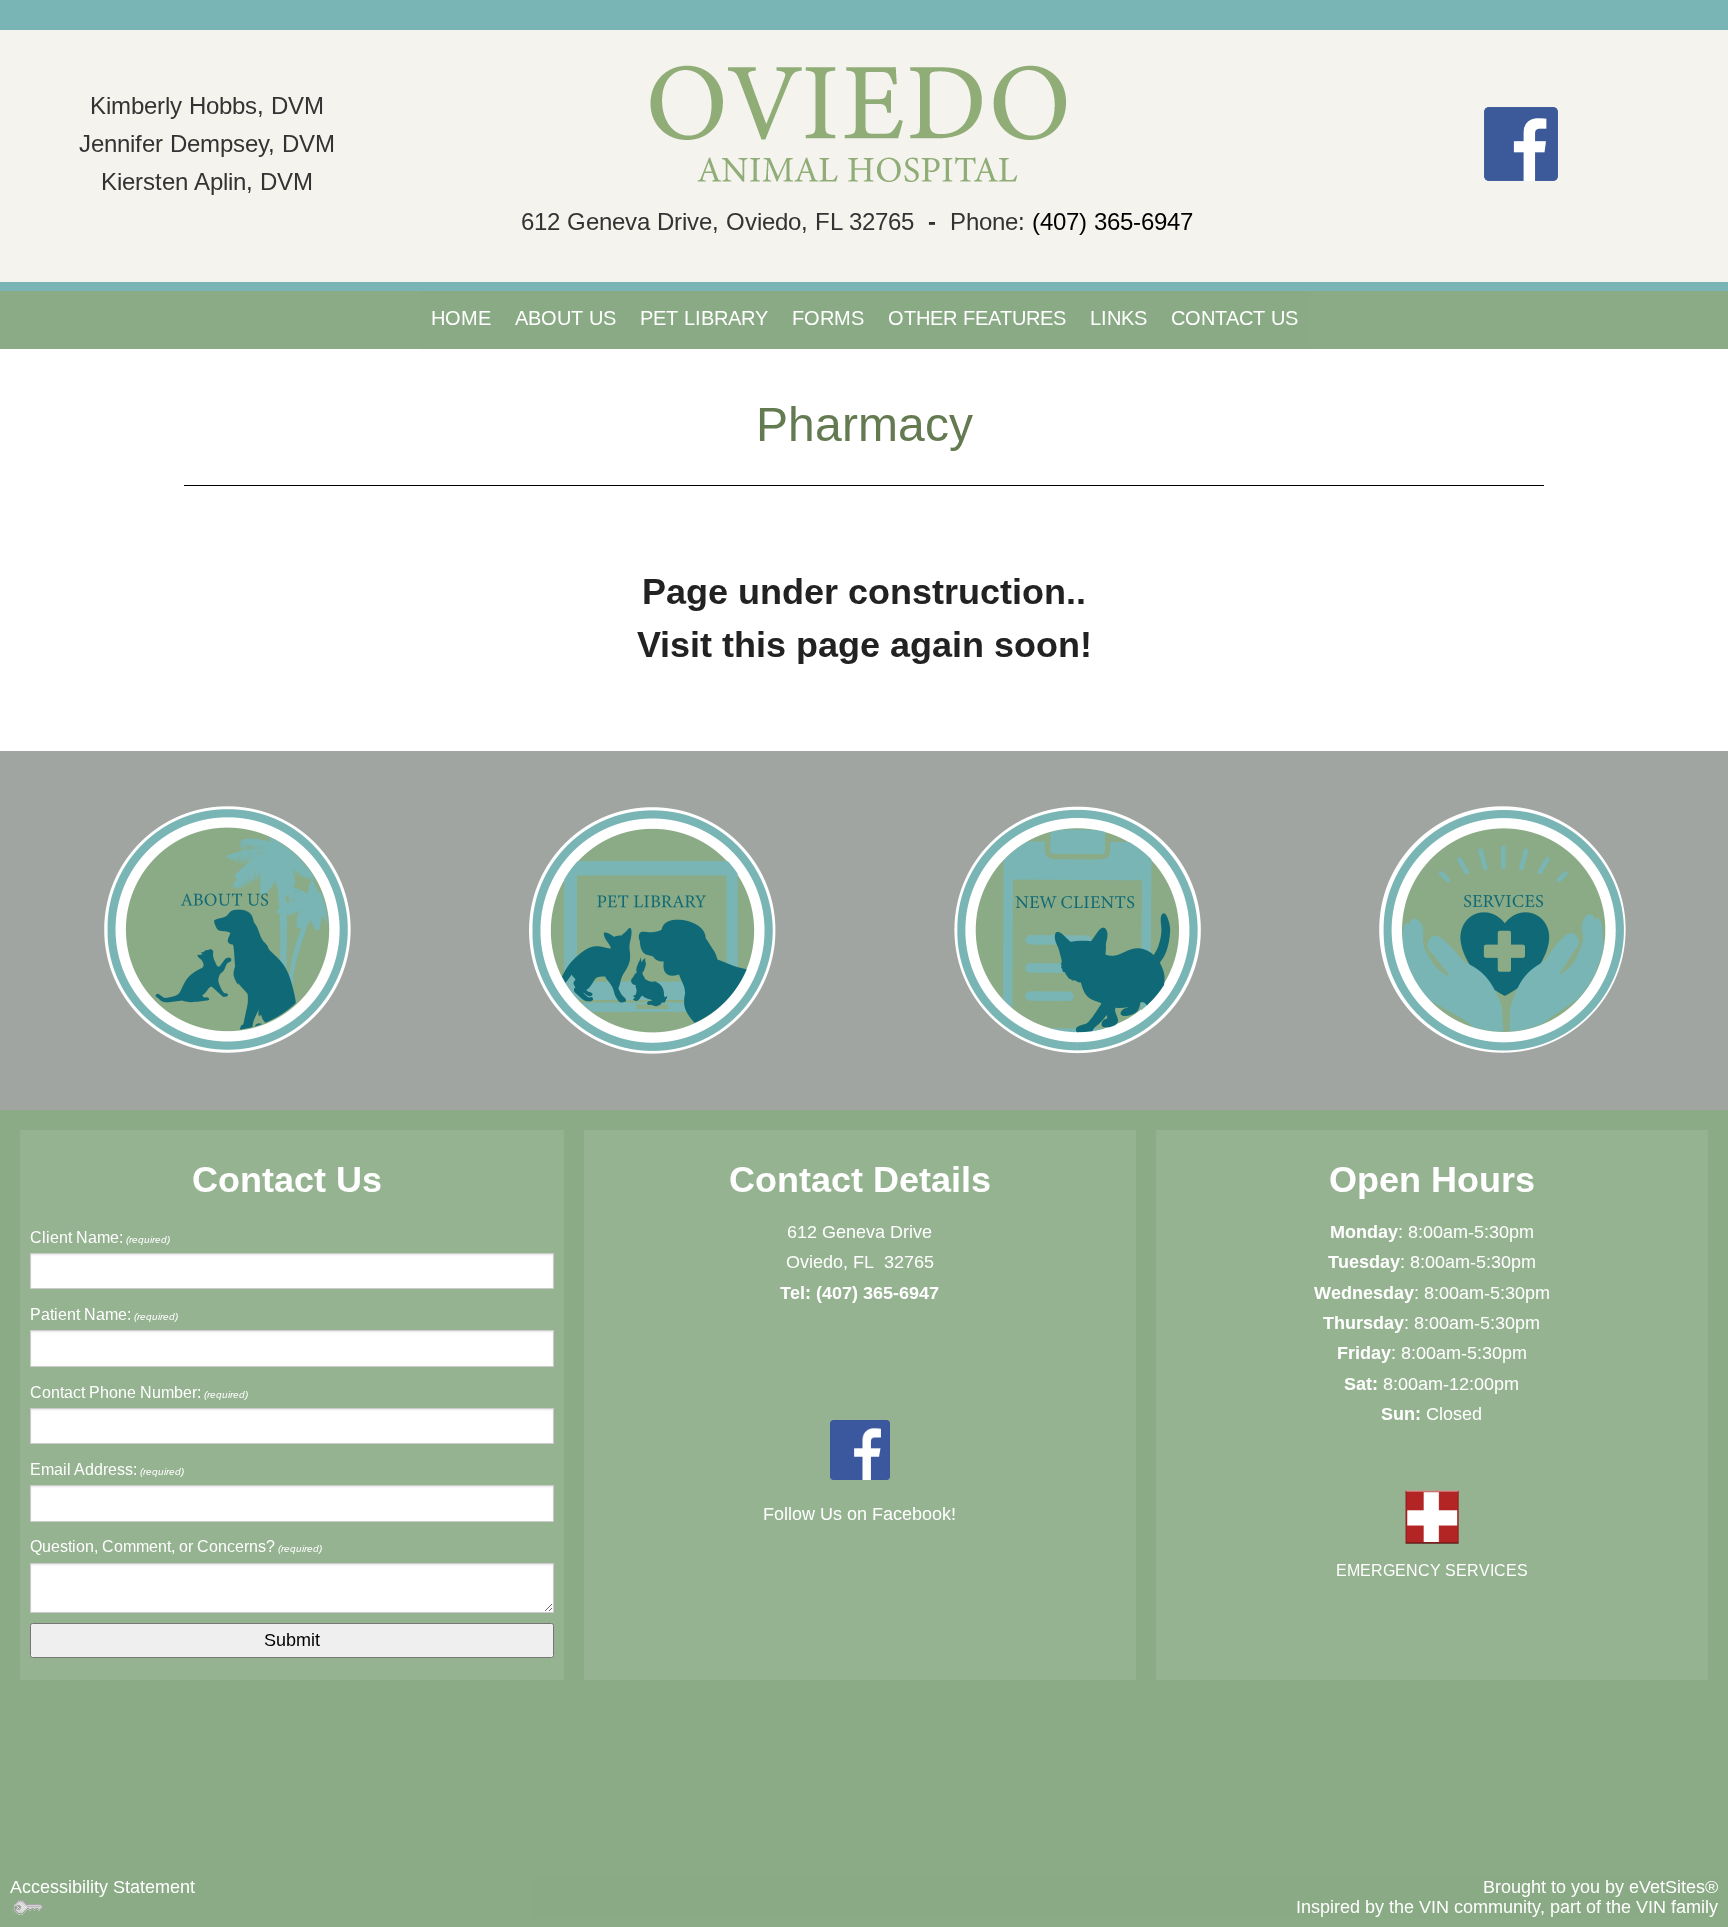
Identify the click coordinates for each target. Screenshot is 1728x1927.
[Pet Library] (652, 929)
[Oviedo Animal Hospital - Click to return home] (864, 124)
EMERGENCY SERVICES (1432, 1570)
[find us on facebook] (1521, 142)
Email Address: (107, 1469)
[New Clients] (1077, 929)
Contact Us (1234, 318)
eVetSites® (1673, 1887)
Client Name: (100, 1237)
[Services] (1502, 929)
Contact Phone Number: (139, 1392)
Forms (828, 318)
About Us (565, 318)
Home (461, 318)
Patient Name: (104, 1314)
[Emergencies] (1432, 1516)
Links (1118, 318)
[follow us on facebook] (860, 1448)
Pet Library (704, 318)
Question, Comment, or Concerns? (176, 1546)
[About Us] (227, 929)
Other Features (977, 318)
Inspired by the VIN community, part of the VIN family (1507, 1907)
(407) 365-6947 (1112, 221)
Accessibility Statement (102, 1887)
